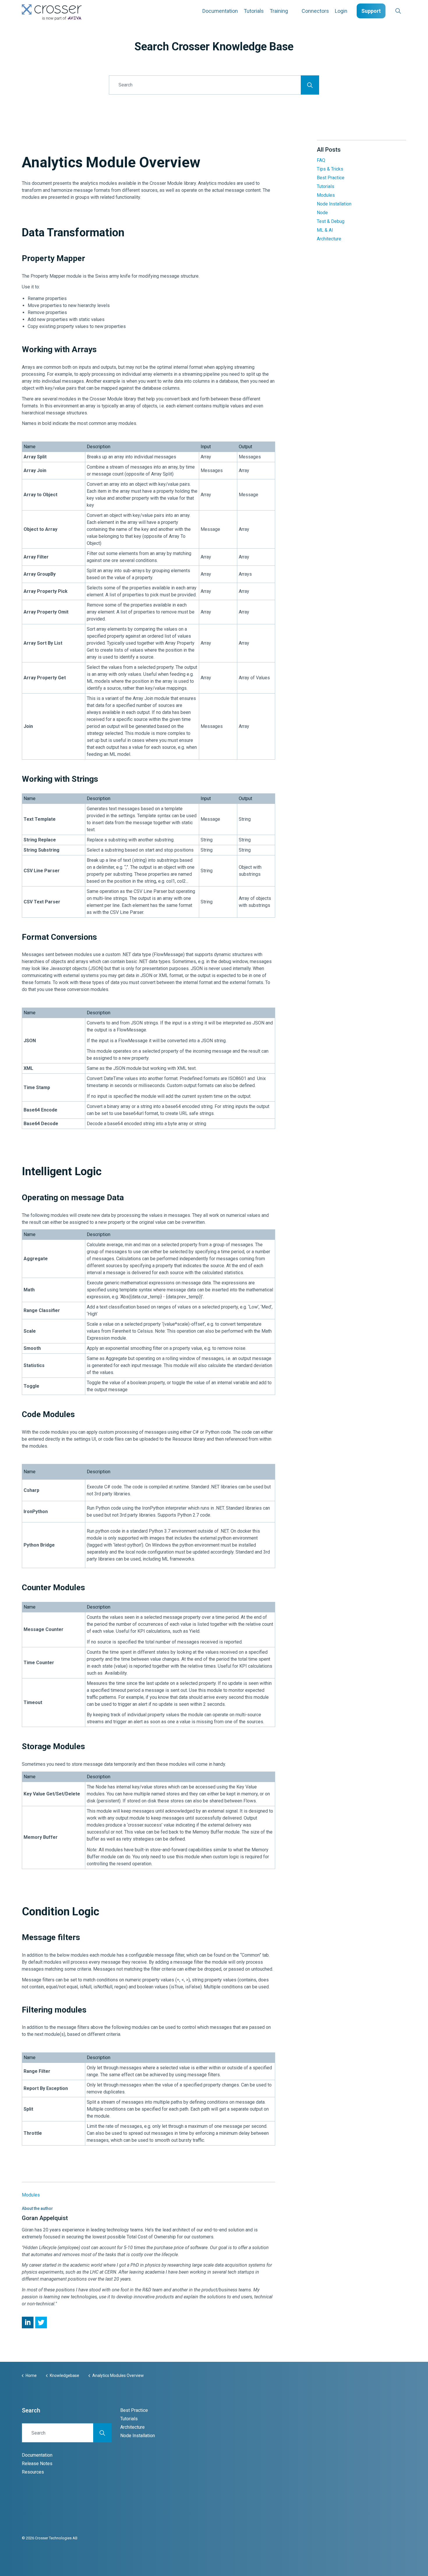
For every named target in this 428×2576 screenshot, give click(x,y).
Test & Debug (331, 221)
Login (341, 11)
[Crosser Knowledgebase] (52, 12)
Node (322, 213)
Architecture (329, 239)
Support (371, 11)
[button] (310, 85)
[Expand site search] (398, 11)
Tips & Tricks (330, 169)
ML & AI (325, 230)
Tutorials (254, 11)
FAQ (321, 160)
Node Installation (334, 204)
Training (279, 11)
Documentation (220, 11)
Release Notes (37, 2464)
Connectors (315, 11)
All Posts (329, 150)
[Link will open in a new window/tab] (28, 2323)
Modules (31, 2195)
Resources (33, 2472)
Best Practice (331, 178)
